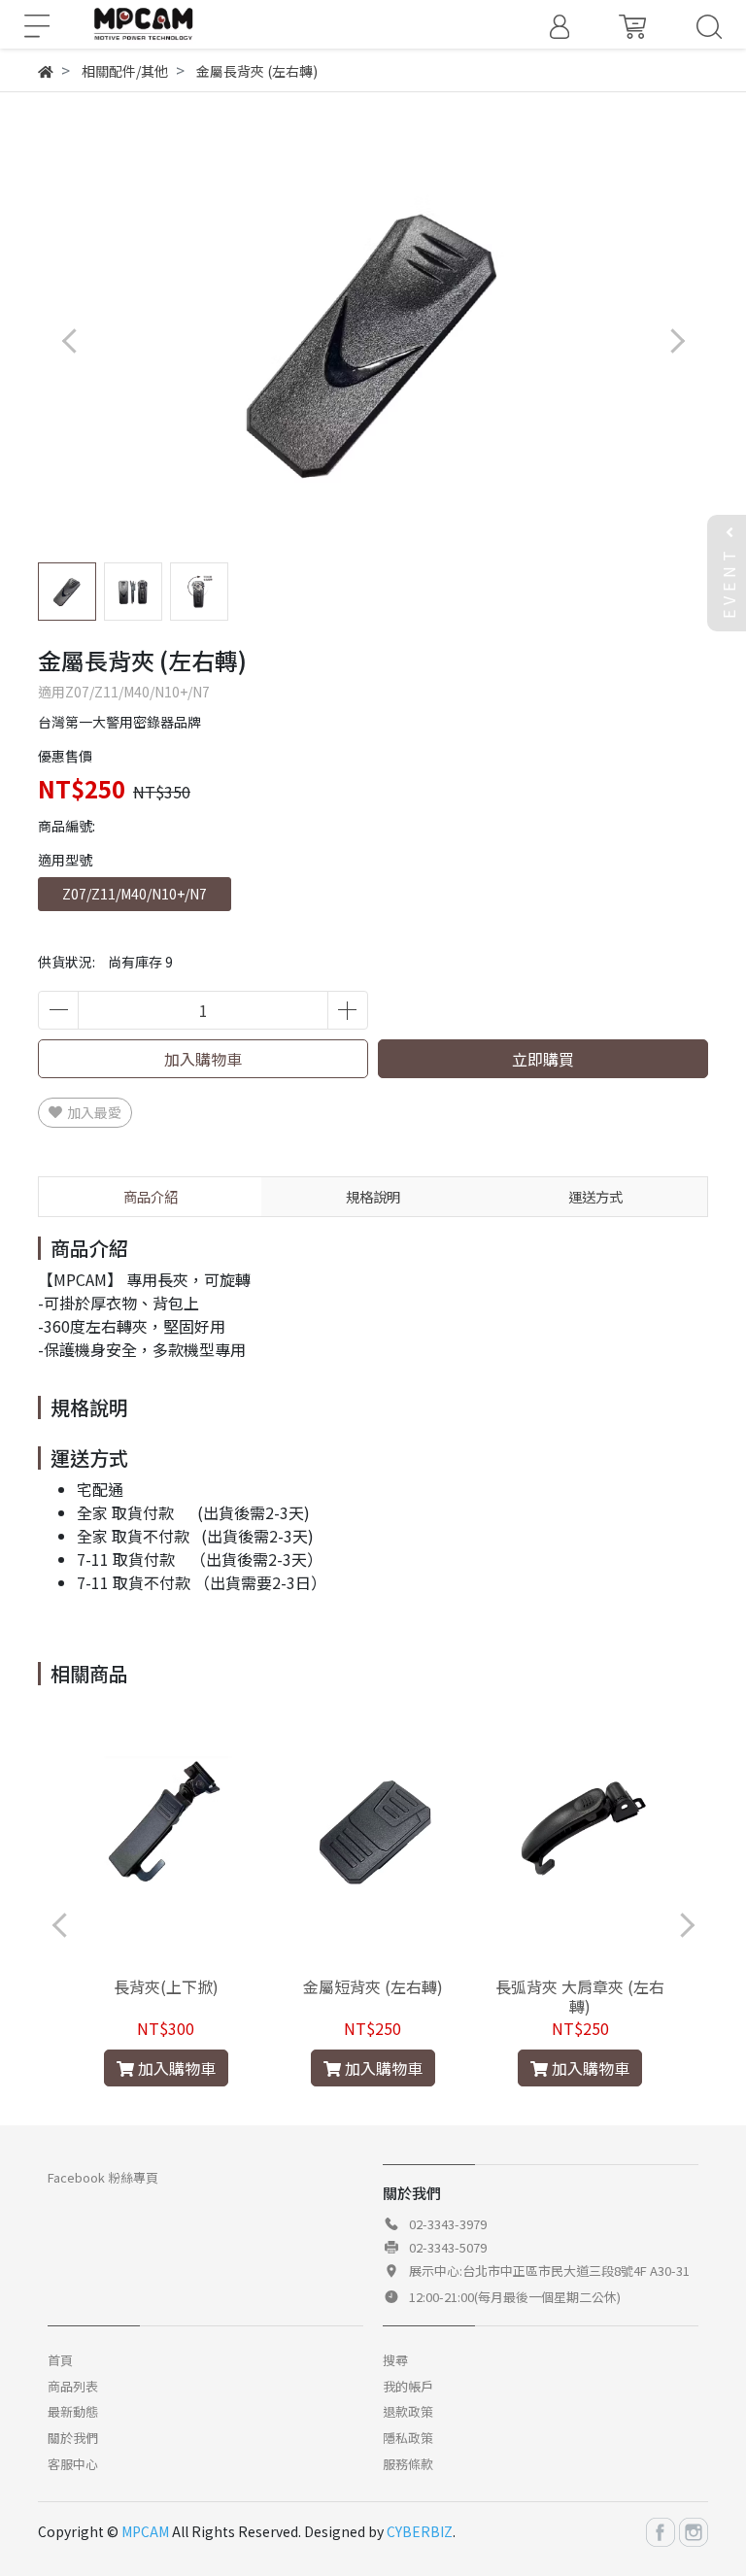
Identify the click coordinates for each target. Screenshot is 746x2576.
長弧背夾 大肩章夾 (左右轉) (580, 1996)
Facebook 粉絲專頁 (103, 2177)
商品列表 (73, 2386)
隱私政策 (408, 2438)
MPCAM (145, 2531)
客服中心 (73, 2464)
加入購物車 (203, 1059)
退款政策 (408, 2411)
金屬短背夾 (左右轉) (373, 1986)
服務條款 (408, 2464)
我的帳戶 (408, 2386)
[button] (677, 340)
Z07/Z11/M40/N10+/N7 (135, 894)
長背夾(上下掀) (166, 1986)
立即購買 (543, 1059)
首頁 (60, 2360)
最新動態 (73, 2411)
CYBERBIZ (420, 2531)
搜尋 (395, 2360)
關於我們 (73, 2438)
